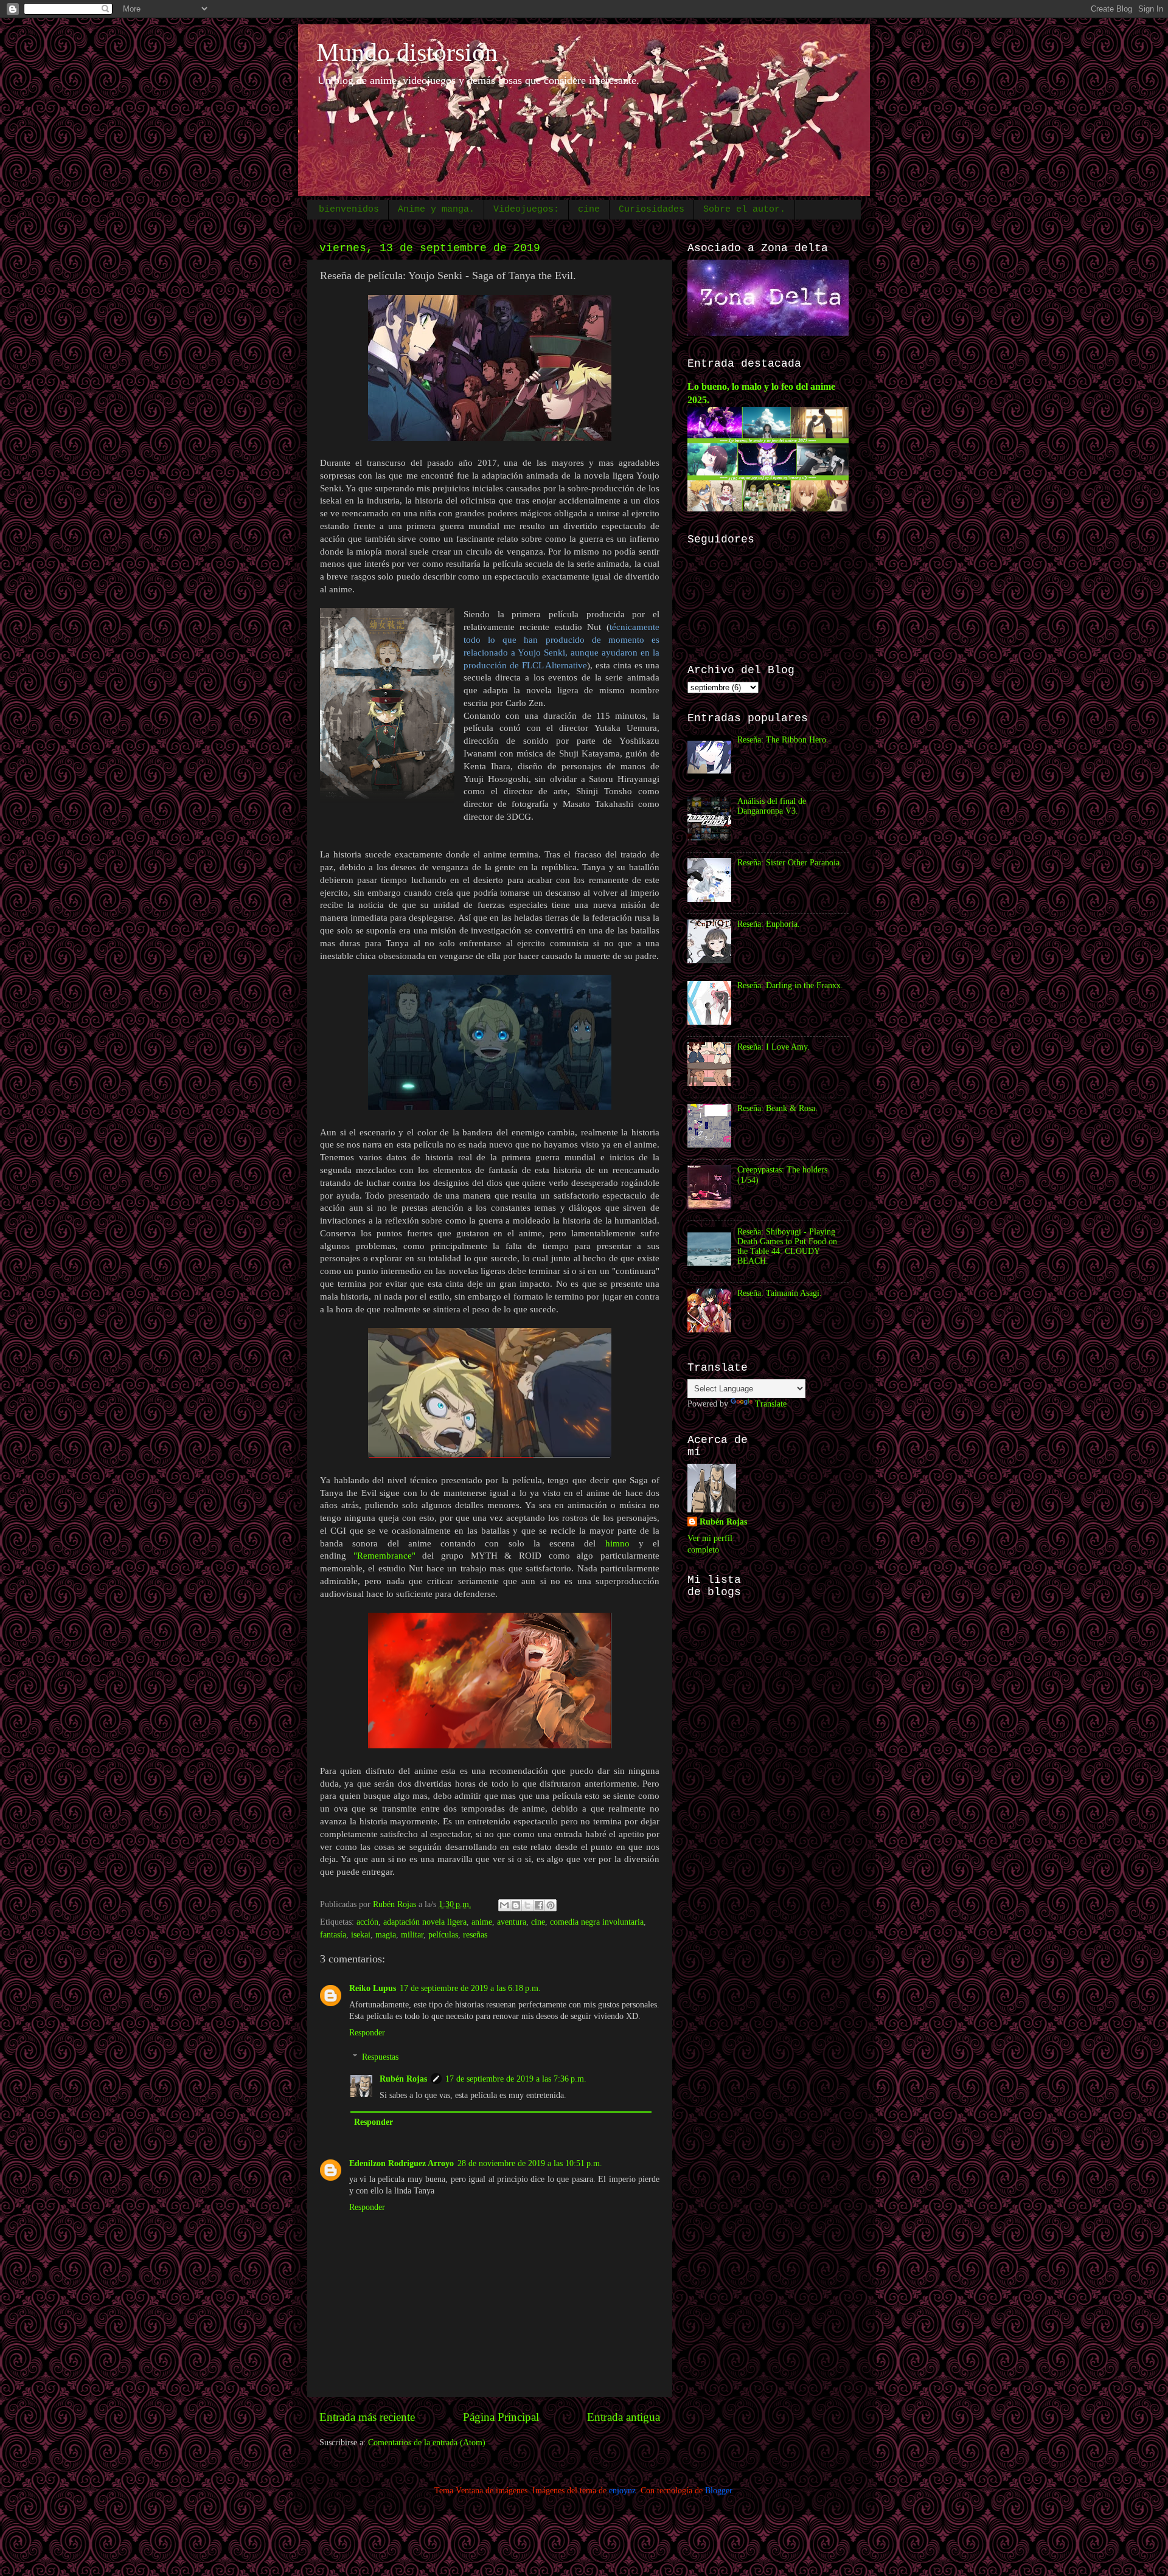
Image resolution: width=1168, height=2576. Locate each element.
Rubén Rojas (403, 2079)
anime (482, 1922)
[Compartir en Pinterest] (551, 1905)
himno (617, 1543)
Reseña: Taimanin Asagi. (780, 1293)
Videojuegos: (526, 209)
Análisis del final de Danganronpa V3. (772, 806)
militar (412, 1935)
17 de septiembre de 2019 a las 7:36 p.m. (516, 2079)
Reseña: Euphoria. (769, 924)
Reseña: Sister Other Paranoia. (790, 863)
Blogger (718, 2491)
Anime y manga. (436, 209)
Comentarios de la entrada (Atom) (427, 2443)
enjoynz (622, 2491)
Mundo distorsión (407, 52)
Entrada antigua (624, 2417)
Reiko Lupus (373, 1988)
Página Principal (501, 2417)
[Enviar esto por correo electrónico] (504, 1905)
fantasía (333, 1935)
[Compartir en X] (527, 1905)
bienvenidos (349, 209)
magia (386, 1935)
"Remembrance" (384, 1556)
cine (589, 209)
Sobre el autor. (744, 209)
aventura (512, 1922)
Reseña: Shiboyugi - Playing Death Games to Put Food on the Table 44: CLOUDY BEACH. (787, 1247)
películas (443, 1935)
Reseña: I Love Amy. (773, 1047)
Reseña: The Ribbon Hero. (783, 740)
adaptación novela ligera (425, 1922)
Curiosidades (652, 209)
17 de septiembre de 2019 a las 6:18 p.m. (470, 1988)
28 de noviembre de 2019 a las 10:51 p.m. (530, 2163)
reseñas (475, 1935)
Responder (367, 2033)
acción (367, 1922)
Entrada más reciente (367, 2417)
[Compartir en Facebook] (539, 1905)
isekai (361, 1935)
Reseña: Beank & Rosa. (777, 1108)
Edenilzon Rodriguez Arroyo (401, 2163)
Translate (771, 1404)
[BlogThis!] (516, 1905)
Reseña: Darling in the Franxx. (790, 985)
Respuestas (380, 2057)
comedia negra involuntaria (597, 1922)
